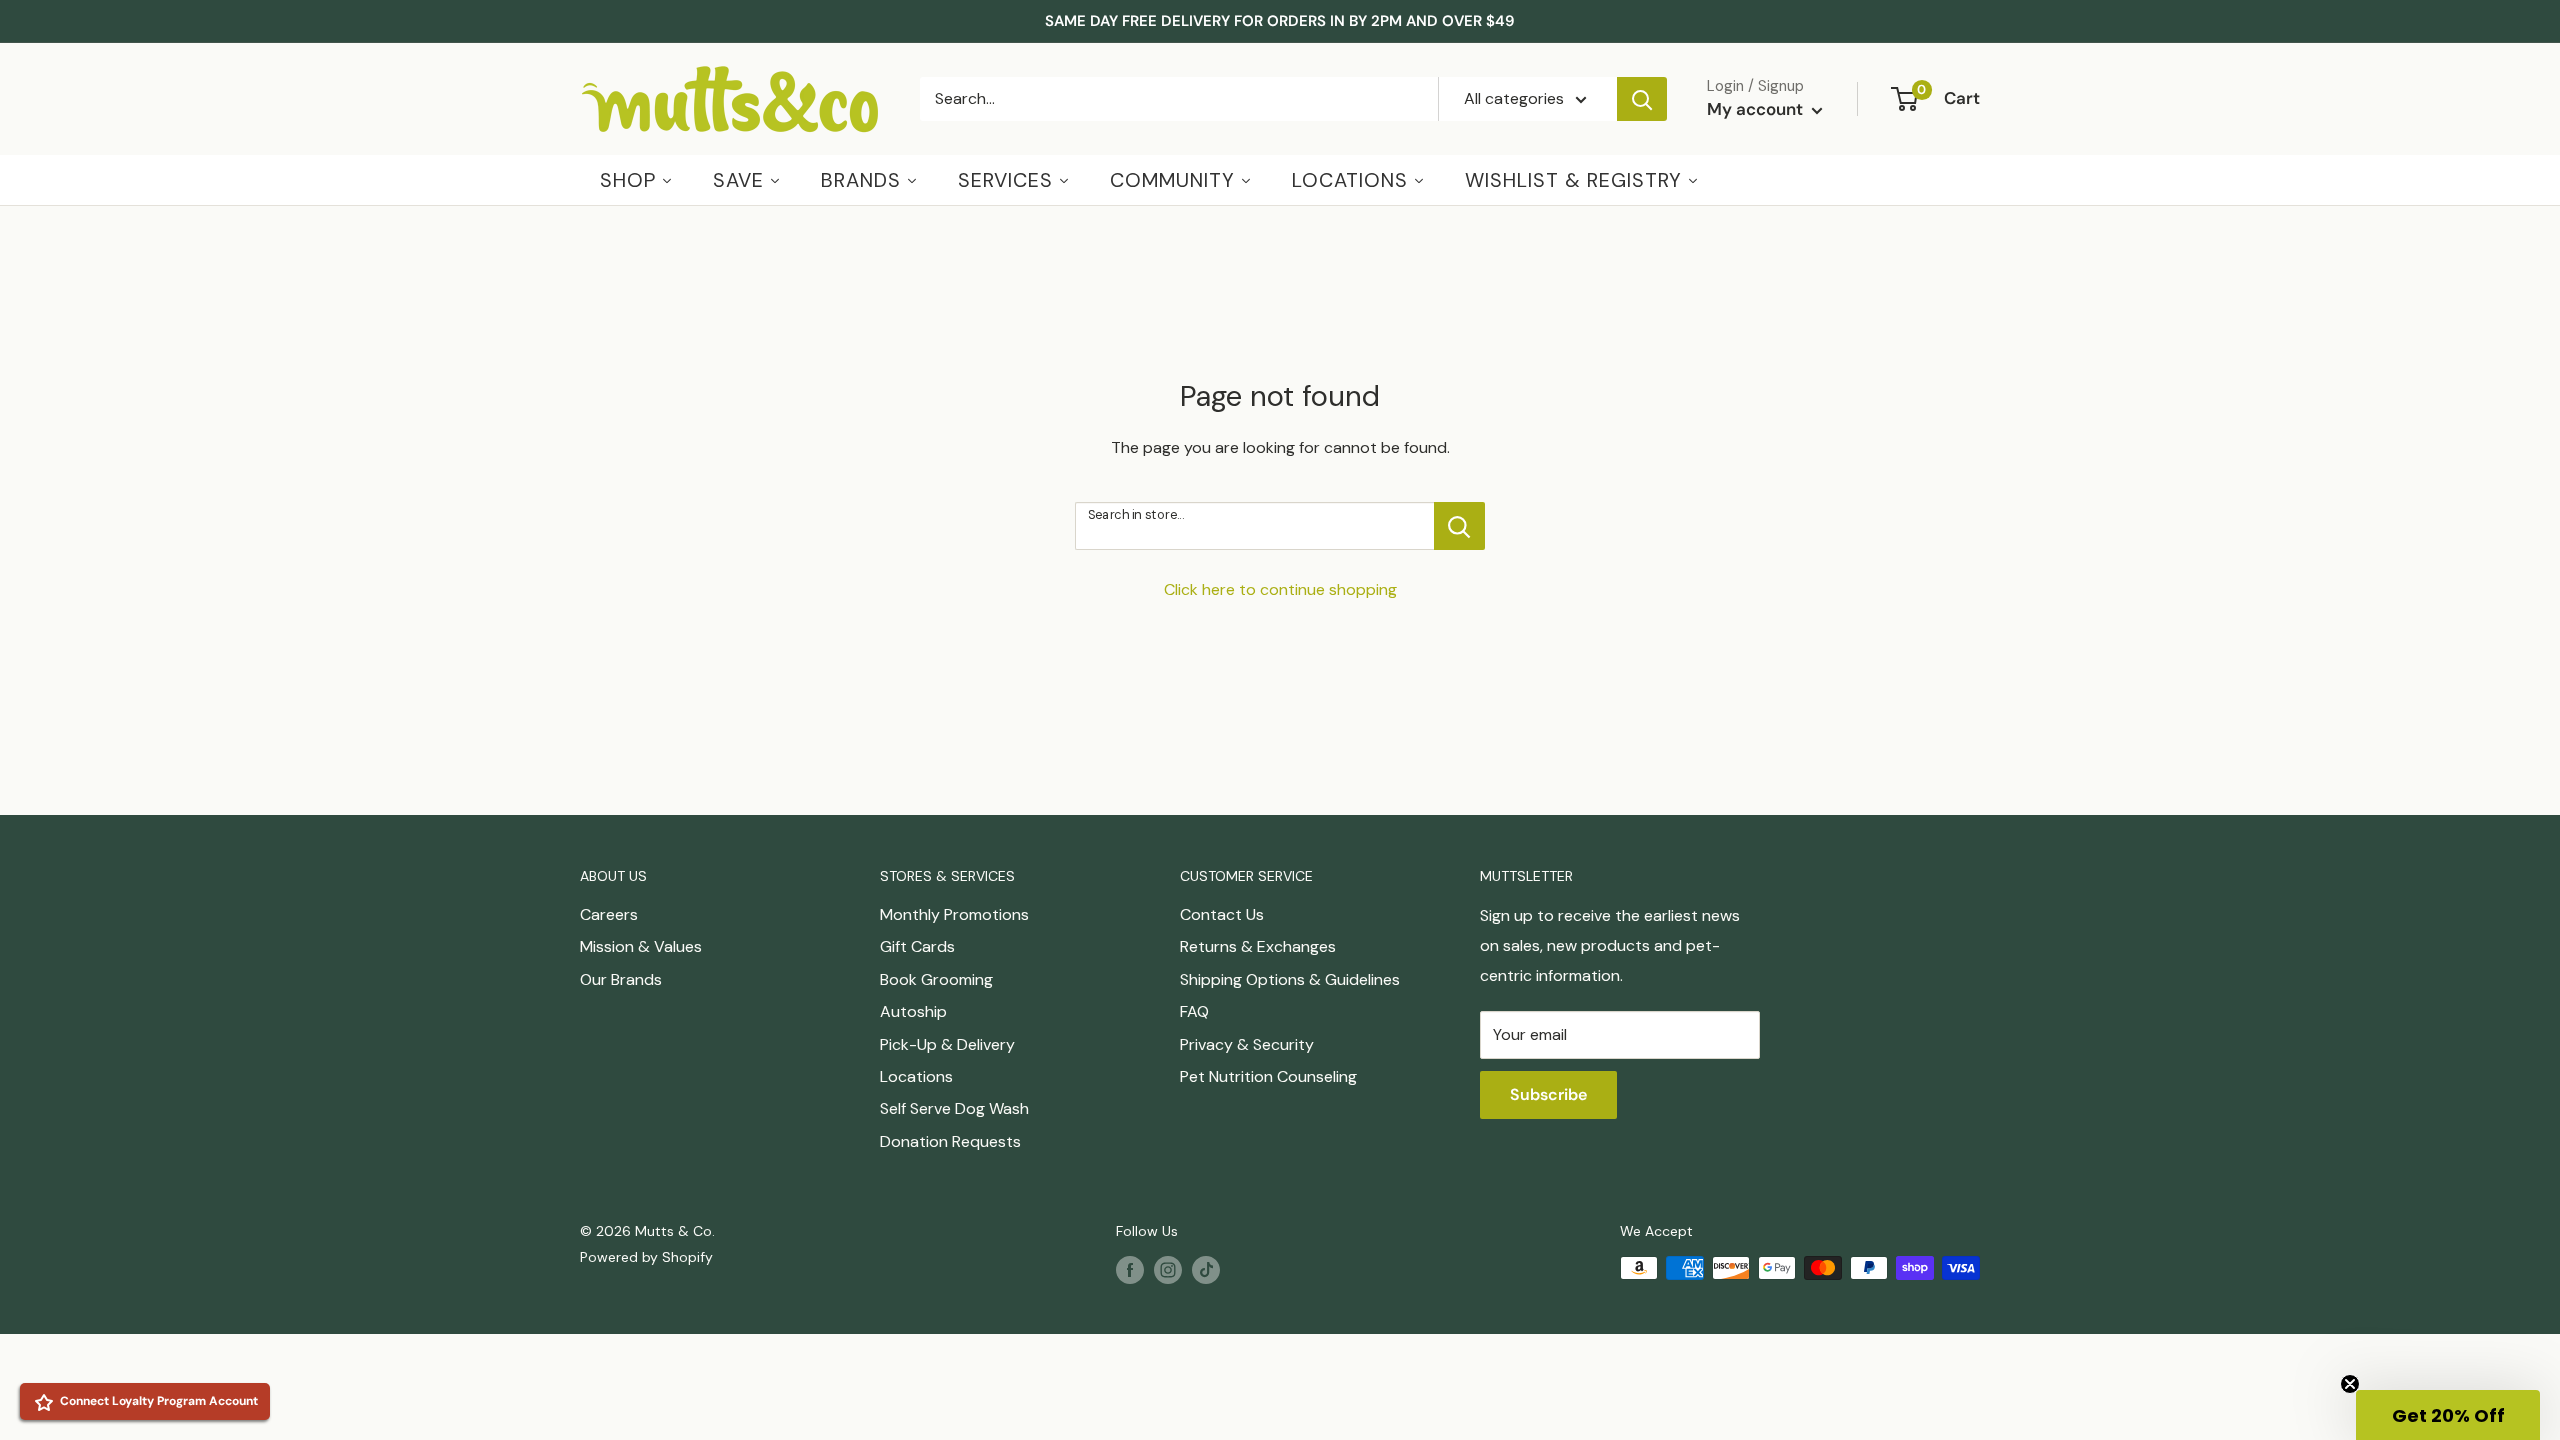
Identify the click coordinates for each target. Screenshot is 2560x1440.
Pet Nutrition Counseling (1268, 1076)
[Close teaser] (2350, 1384)
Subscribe (1548, 1094)
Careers (609, 914)
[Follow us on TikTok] (1206, 1270)
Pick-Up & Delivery (947, 1044)
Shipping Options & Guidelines (1290, 979)
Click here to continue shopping (1280, 589)
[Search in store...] (1459, 526)
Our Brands (621, 979)
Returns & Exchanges (1258, 946)
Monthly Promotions (954, 914)
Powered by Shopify (646, 1257)
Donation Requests (950, 1141)
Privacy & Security (1247, 1044)
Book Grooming (936, 979)
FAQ (1194, 1011)
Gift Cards (917, 946)
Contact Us (1222, 914)
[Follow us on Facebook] (1130, 1270)
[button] (2448, 1415)
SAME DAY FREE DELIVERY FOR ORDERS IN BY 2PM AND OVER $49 (1280, 21)
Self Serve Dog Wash (954, 1108)
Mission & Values (641, 946)
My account (1757, 109)
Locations (916, 1076)
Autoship (913, 1011)
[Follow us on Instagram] (1168, 1270)
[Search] (1642, 99)
